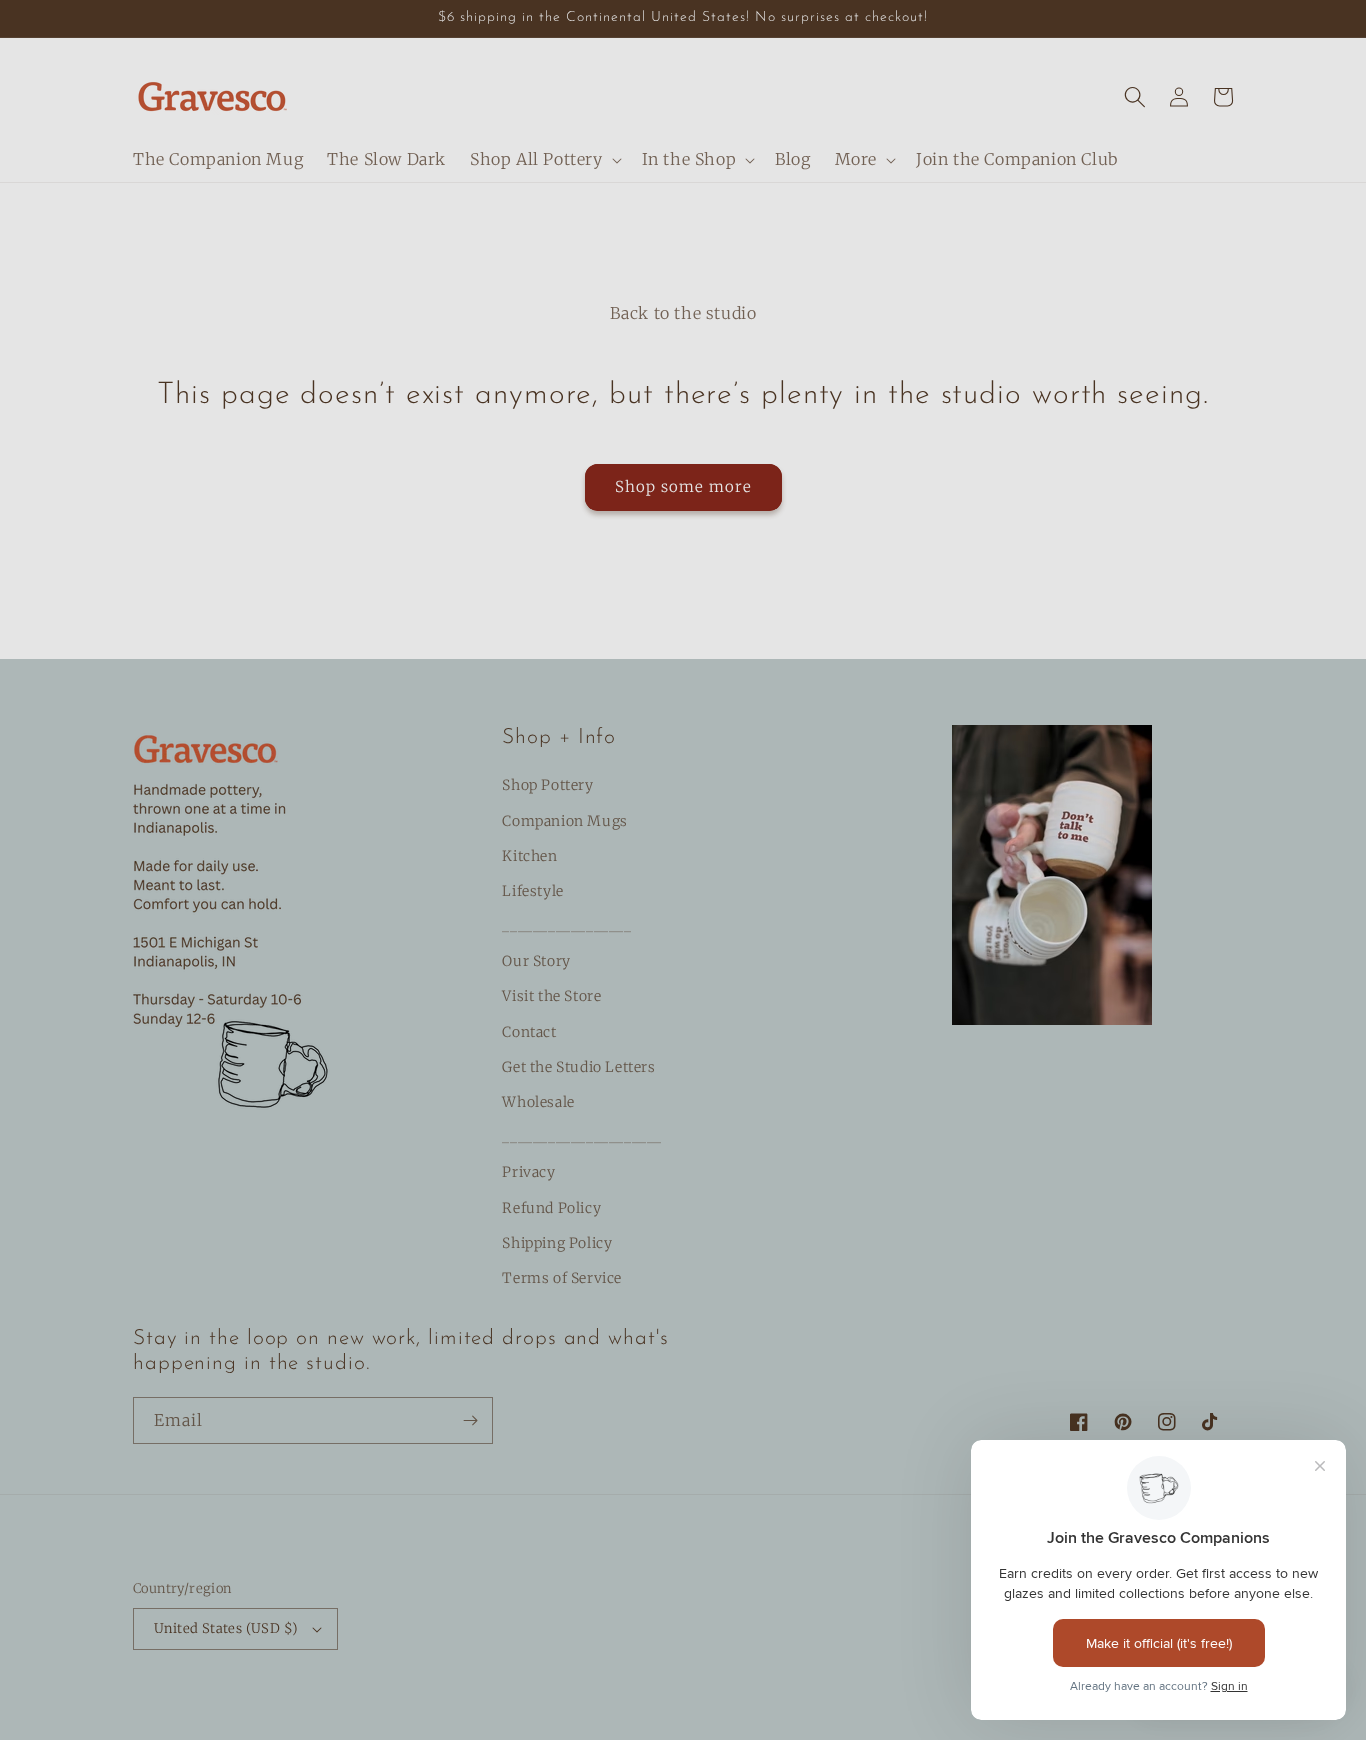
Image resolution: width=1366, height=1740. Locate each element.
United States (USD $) (226, 1628)
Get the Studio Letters (578, 1067)
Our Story (536, 961)
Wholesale (538, 1102)
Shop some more (683, 486)
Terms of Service (562, 1278)
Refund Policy (551, 1208)
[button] (544, 159)
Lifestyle (532, 891)
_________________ (566, 926)
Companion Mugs (564, 821)
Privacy (528, 1172)
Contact (529, 1032)
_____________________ (582, 1137)
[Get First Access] (470, 1420)
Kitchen (529, 856)
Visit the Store (551, 996)
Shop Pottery (547, 785)
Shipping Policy (557, 1243)
